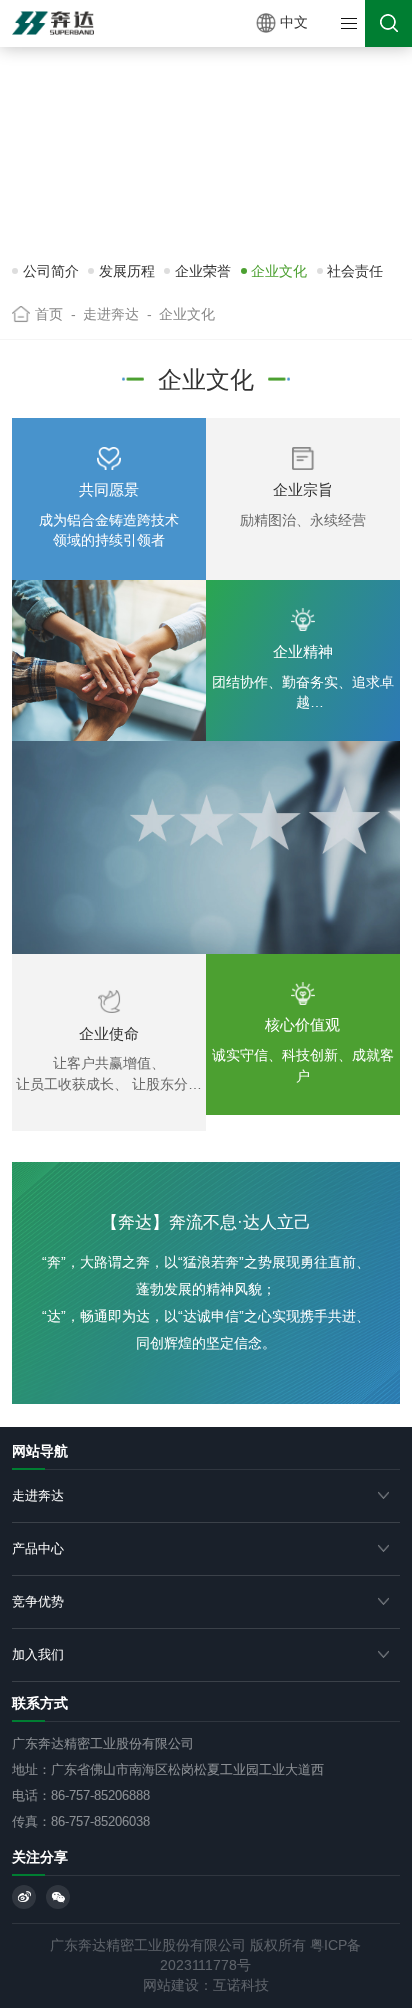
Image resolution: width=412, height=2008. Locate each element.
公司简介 (51, 271)
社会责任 (355, 271)
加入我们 (38, 1654)
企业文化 (279, 271)
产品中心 (38, 1548)
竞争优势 (38, 1601)
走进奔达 (38, 1495)
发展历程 (127, 271)
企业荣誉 (203, 271)
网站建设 (171, 1985)
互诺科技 (241, 1985)
